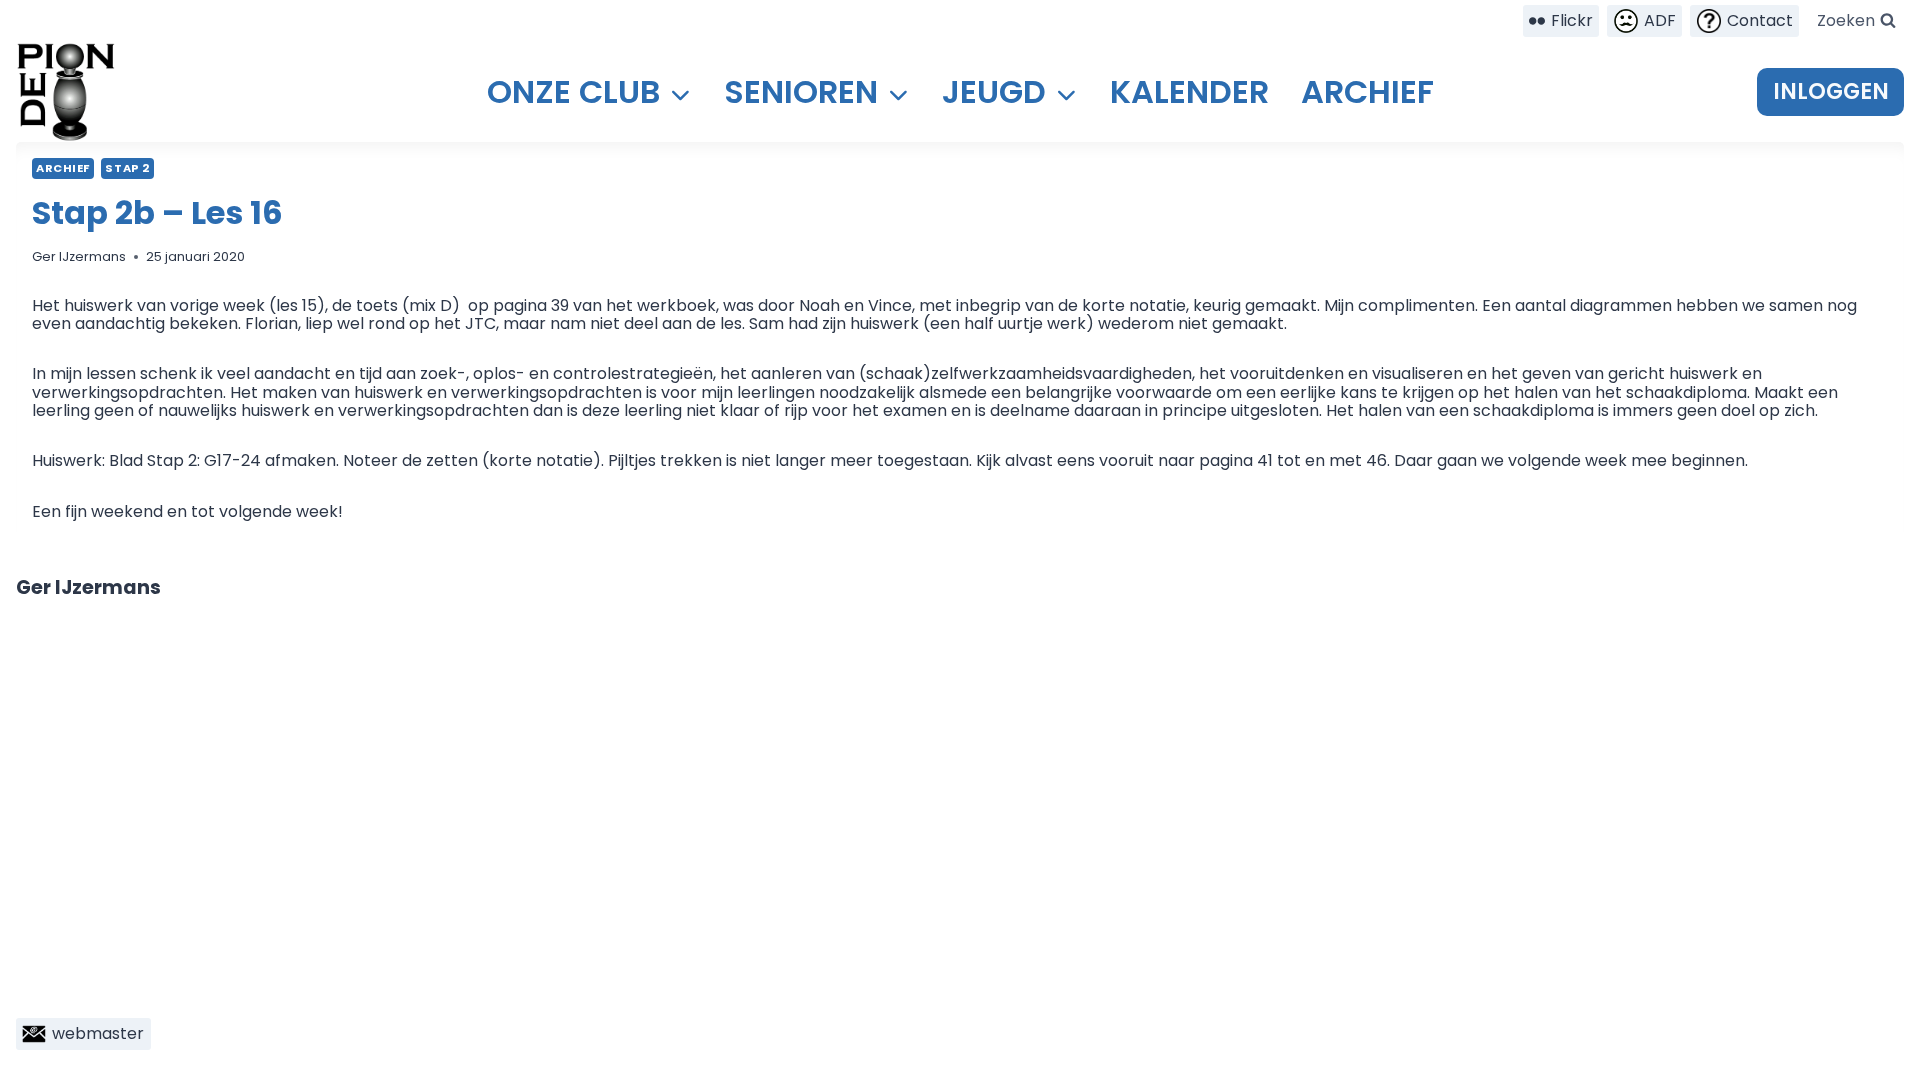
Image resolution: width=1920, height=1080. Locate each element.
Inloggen (1831, 91)
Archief (1367, 91)
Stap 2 (127, 168)
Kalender (1189, 91)
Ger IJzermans (79, 256)
